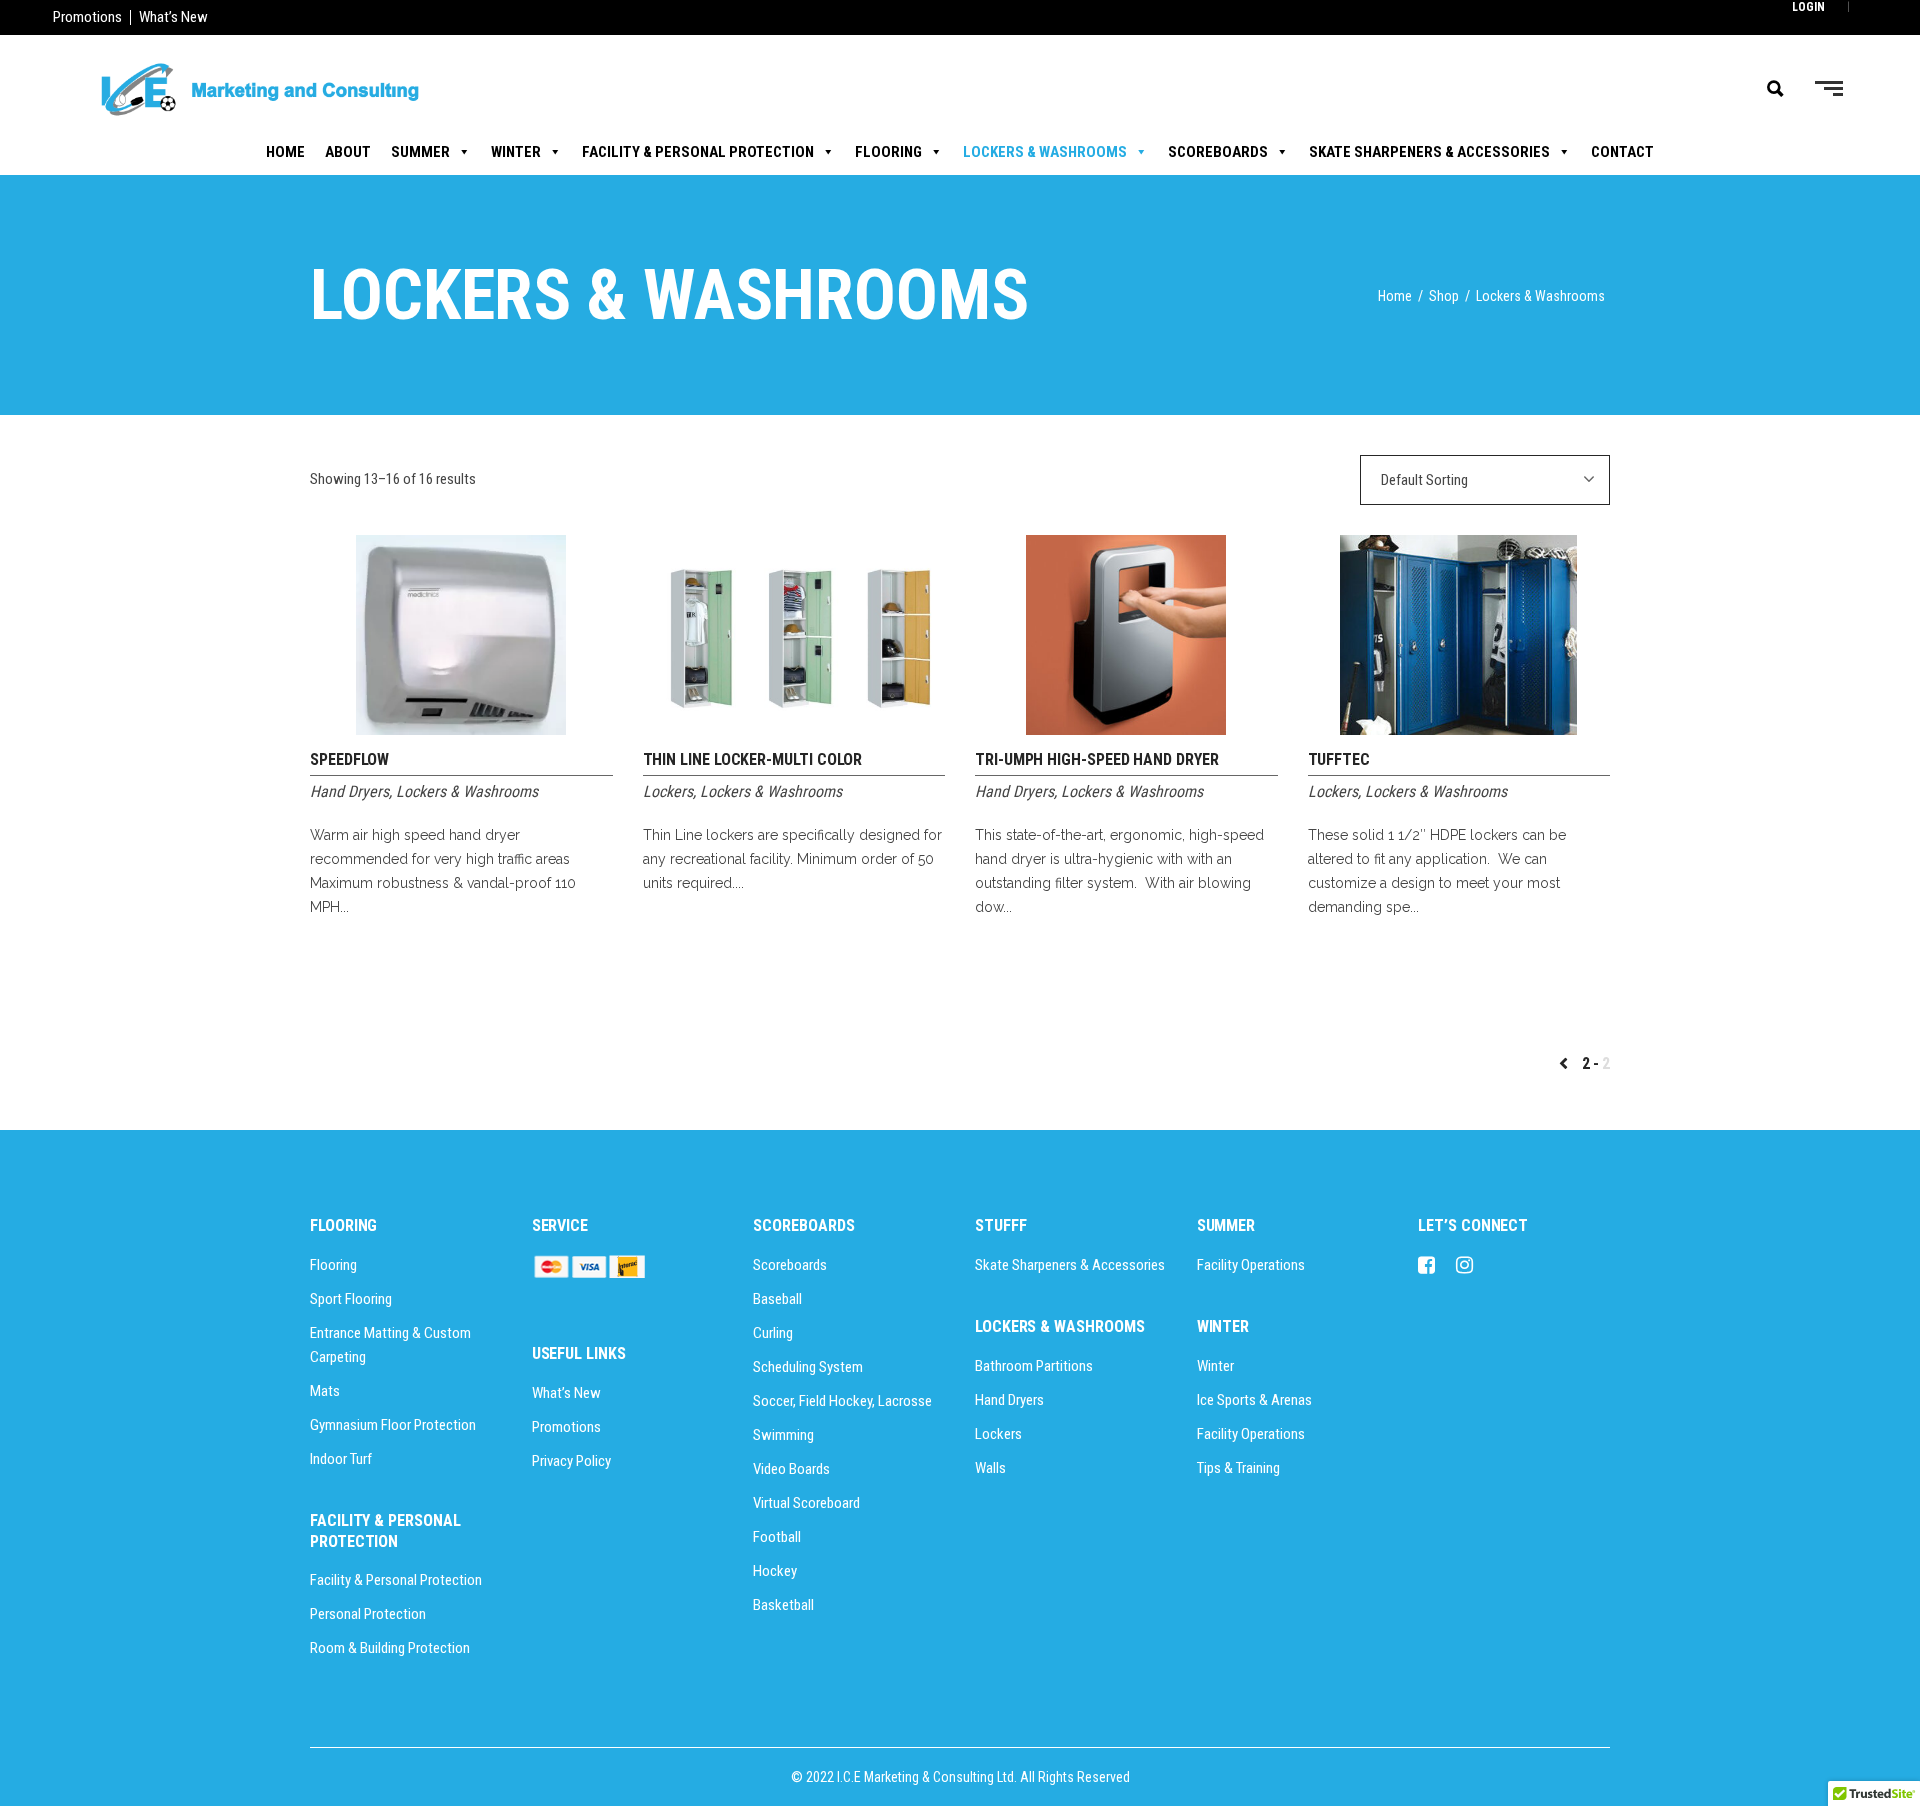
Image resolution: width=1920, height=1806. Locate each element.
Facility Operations (1251, 1265)
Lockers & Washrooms (1045, 152)
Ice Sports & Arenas (1254, 1400)
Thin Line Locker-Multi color (753, 759)
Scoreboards (1218, 152)
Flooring (888, 152)
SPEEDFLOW (349, 759)
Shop (1444, 296)
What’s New (173, 17)
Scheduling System (808, 1367)
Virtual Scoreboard (806, 1503)
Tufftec (1339, 759)
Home (285, 152)
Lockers (668, 791)
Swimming (783, 1435)
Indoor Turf (341, 1459)
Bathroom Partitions (1034, 1366)
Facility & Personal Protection (698, 152)
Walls (990, 1468)
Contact (1622, 152)
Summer (420, 152)
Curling (773, 1333)
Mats (325, 1391)
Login (1808, 7)
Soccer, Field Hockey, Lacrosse (842, 1401)
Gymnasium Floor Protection (393, 1425)
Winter (516, 152)
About (348, 152)
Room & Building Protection (390, 1648)
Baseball (777, 1299)
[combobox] (1485, 480)
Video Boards (791, 1469)
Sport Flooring (351, 1299)
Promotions (87, 17)
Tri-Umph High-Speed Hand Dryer (1097, 759)
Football (777, 1537)
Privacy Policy (571, 1461)
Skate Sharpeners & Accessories (1429, 152)
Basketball (783, 1605)
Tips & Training (1238, 1468)
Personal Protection (368, 1614)
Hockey (775, 1571)
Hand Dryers (349, 791)
